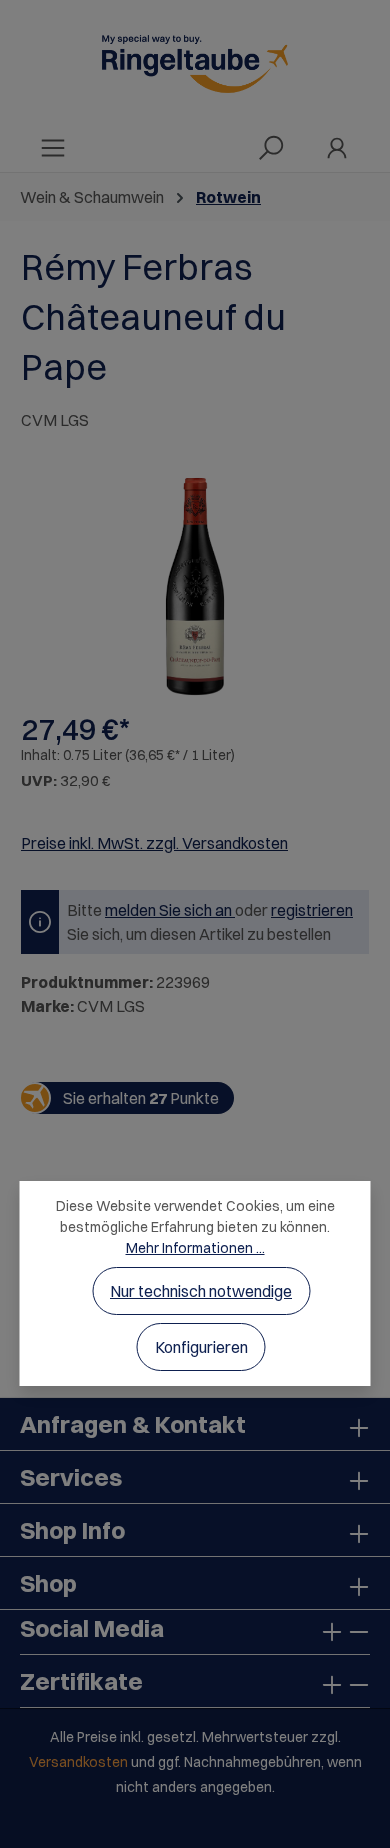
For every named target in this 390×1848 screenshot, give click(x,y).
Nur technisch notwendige (201, 1291)
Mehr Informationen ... (195, 1248)
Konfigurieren (201, 1347)
